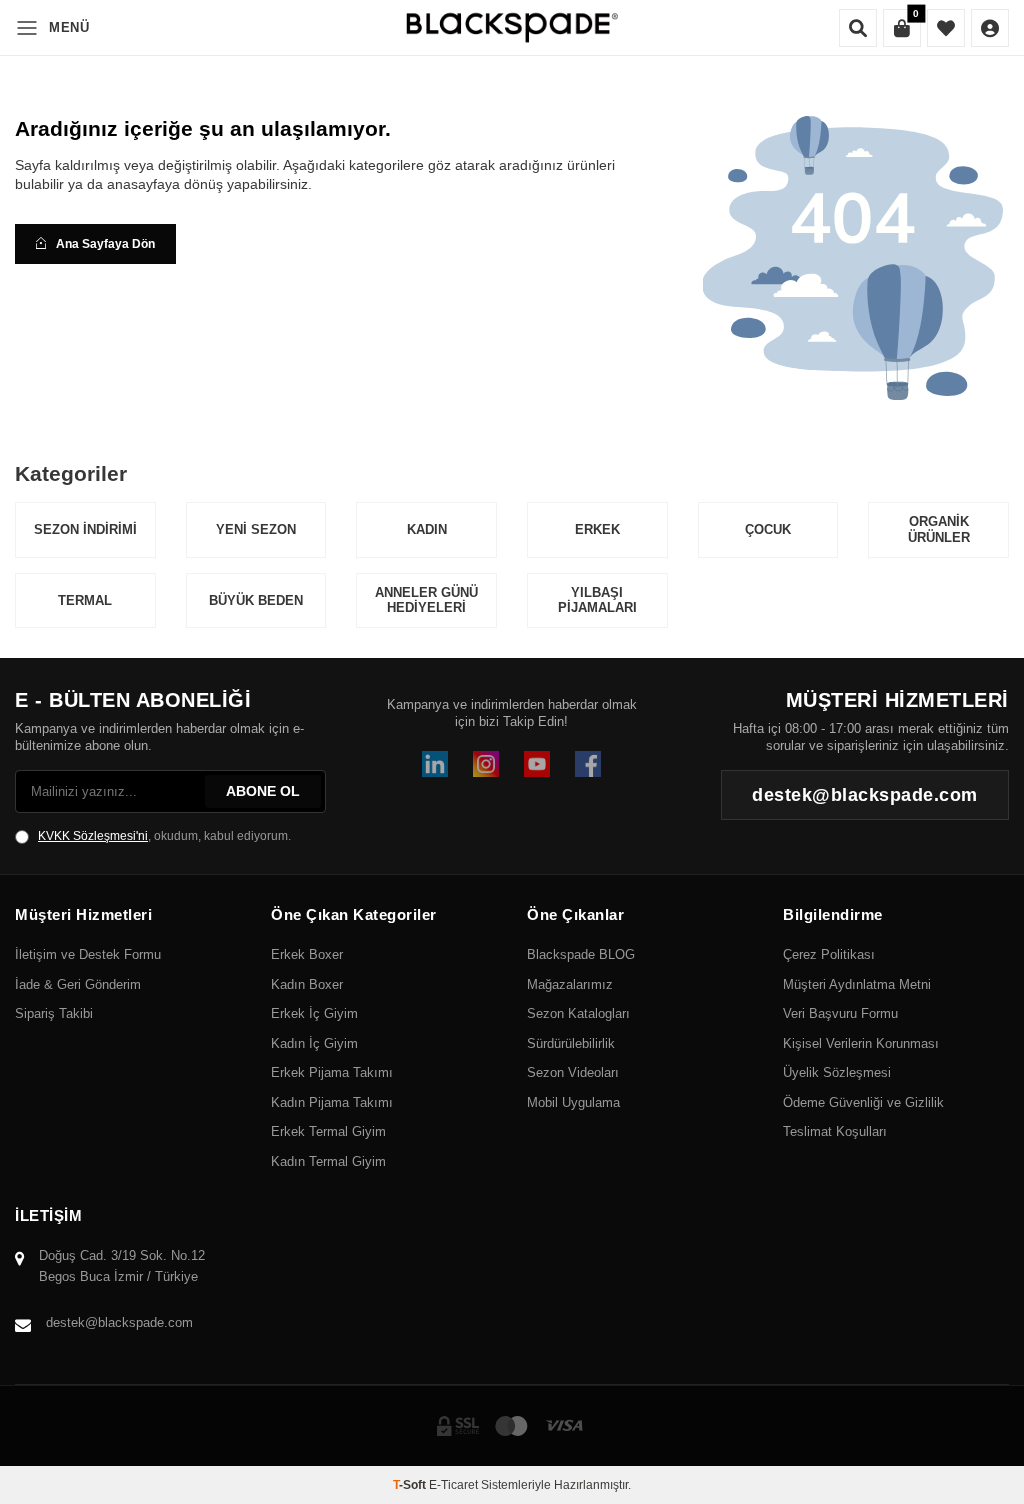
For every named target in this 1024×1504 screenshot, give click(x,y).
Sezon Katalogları (578, 1013)
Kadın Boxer (307, 984)
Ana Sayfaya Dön (105, 244)
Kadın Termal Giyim (328, 1161)
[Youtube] (537, 764)
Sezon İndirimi (85, 529)
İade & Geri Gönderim (78, 984)
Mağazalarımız (570, 984)
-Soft (411, 1485)
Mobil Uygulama (573, 1102)
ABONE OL (263, 791)
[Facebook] (588, 764)
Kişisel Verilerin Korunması (861, 1043)
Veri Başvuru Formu (840, 1013)
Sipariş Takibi (54, 1013)
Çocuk (768, 529)
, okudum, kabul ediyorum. (164, 836)
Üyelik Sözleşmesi (837, 1072)
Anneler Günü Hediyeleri (426, 600)
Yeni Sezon (256, 529)
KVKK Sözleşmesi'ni (93, 836)
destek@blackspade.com (119, 1322)
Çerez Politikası (829, 954)
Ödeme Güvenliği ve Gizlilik (863, 1102)
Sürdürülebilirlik (571, 1043)
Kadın (427, 529)
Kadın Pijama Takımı (332, 1102)
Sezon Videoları (573, 1072)
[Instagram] (486, 764)
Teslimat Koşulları (835, 1131)
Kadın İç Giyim (314, 1043)
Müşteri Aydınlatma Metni (857, 984)
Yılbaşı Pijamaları (597, 600)
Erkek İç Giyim (314, 1013)
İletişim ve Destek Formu (88, 954)
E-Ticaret (453, 1485)
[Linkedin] (435, 764)
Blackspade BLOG (581, 954)
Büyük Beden (256, 600)
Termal (85, 600)
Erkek (597, 529)
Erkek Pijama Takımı (332, 1072)
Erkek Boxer (307, 954)
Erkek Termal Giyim (328, 1131)
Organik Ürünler (939, 529)
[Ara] (858, 28)
